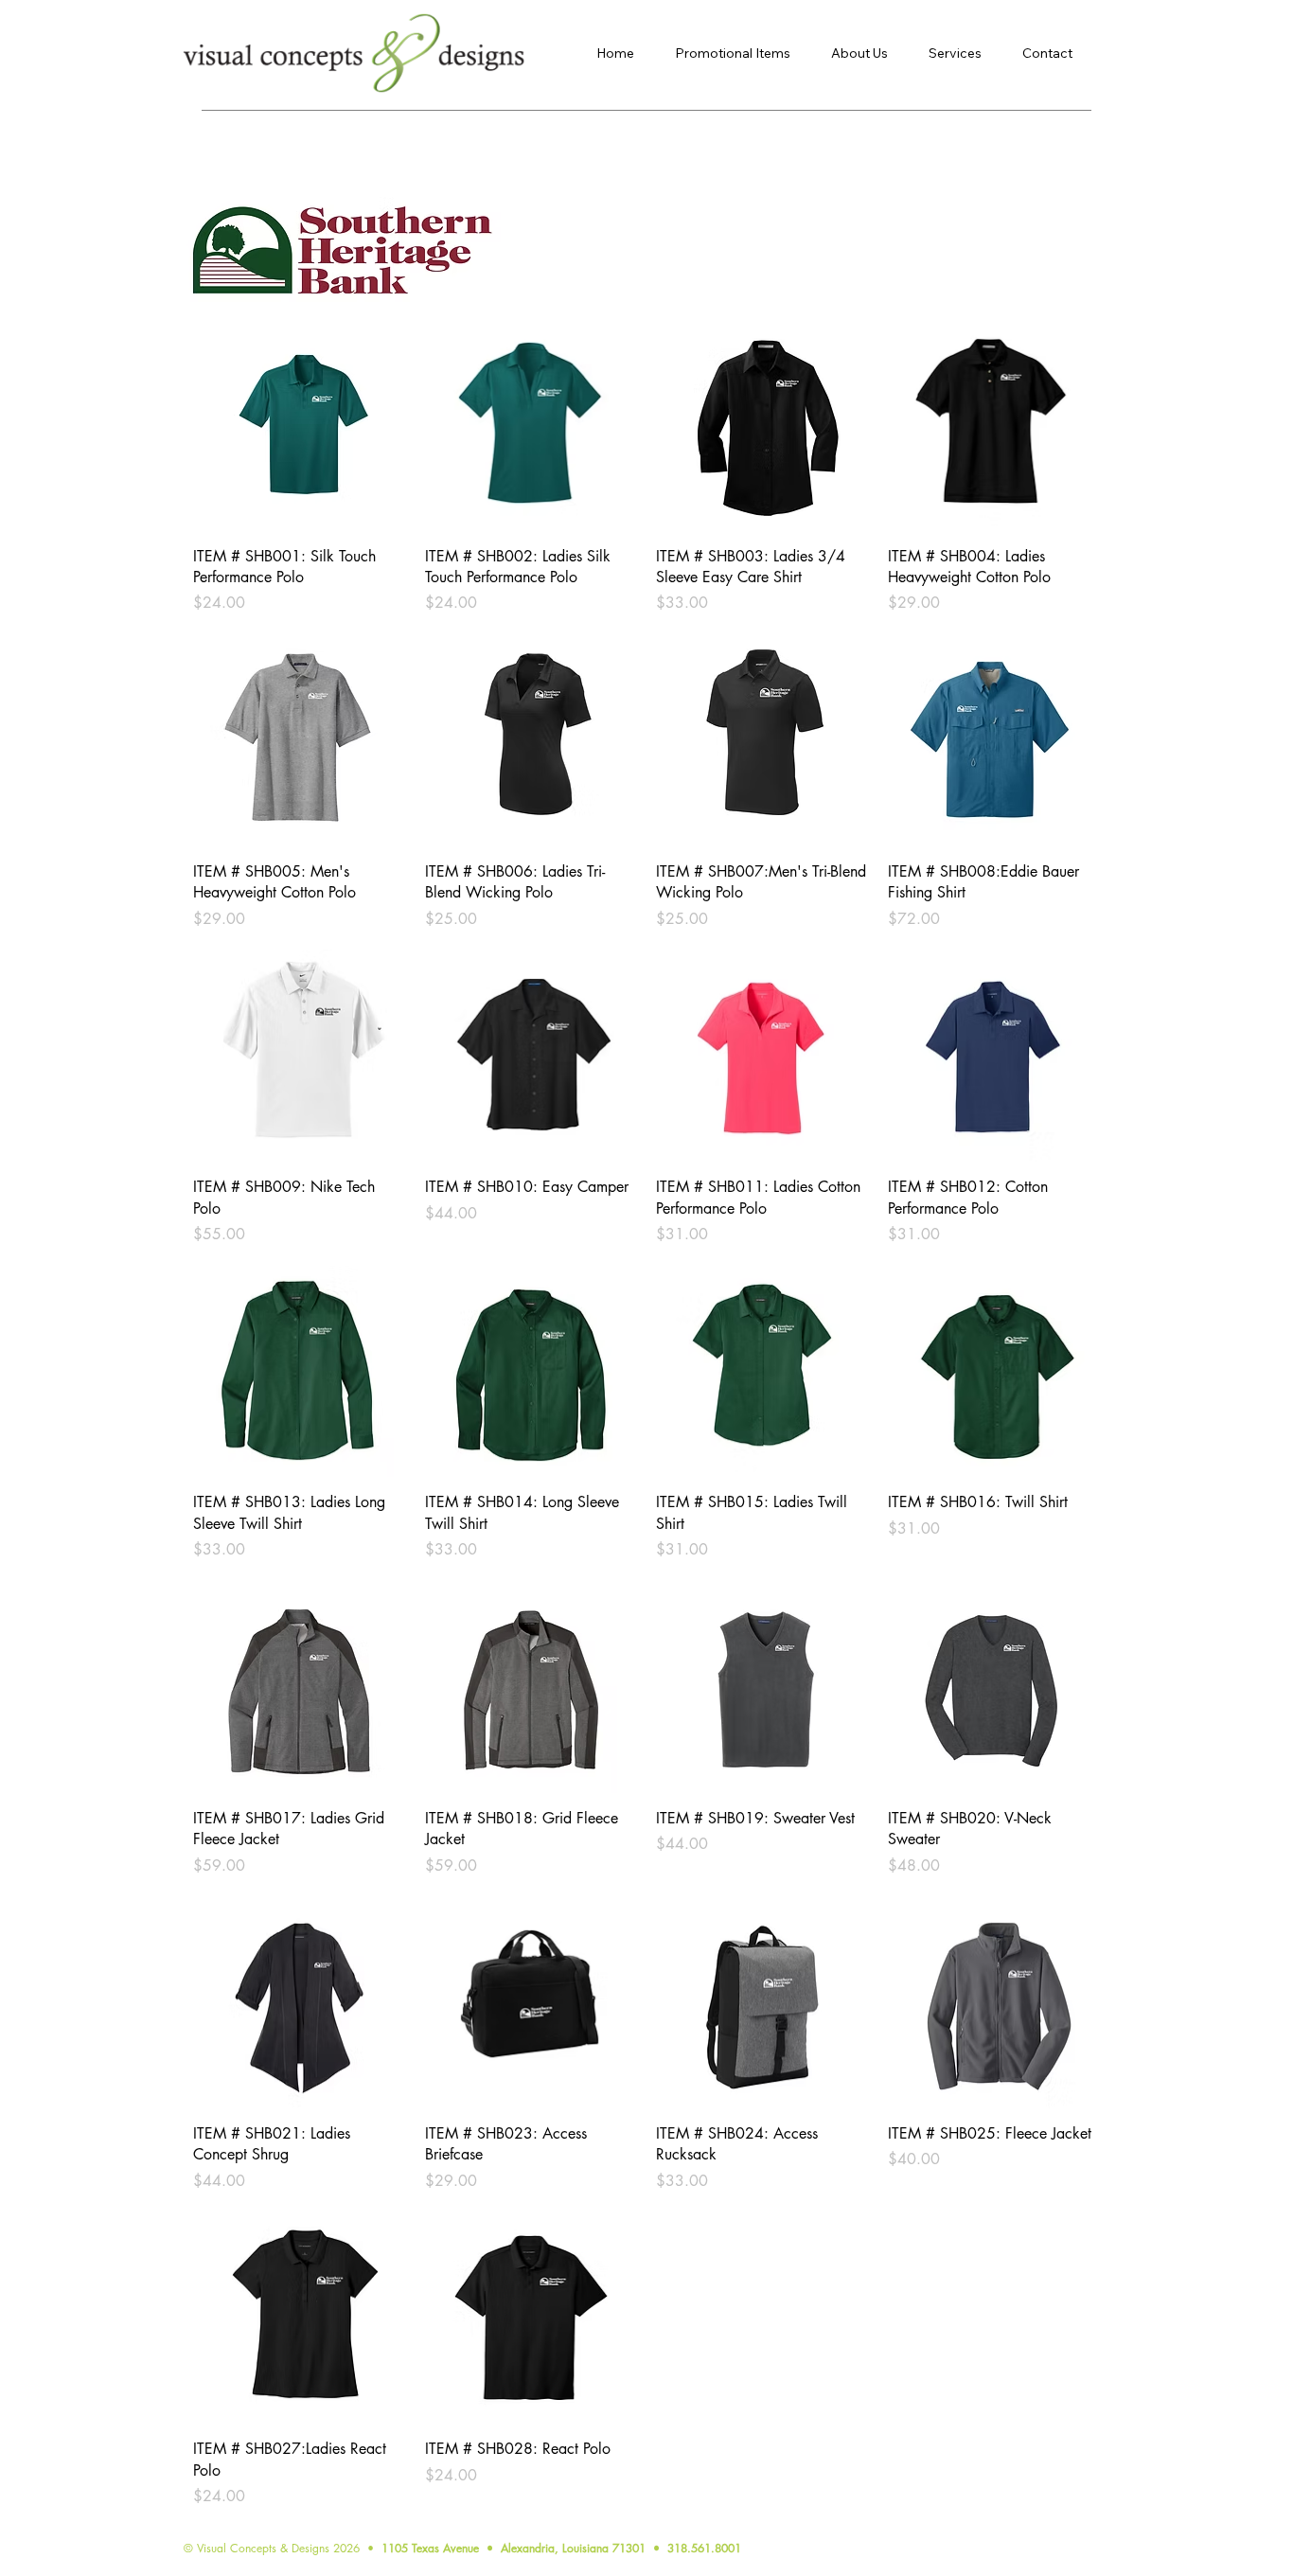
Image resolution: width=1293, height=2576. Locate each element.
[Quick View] (300, 425)
